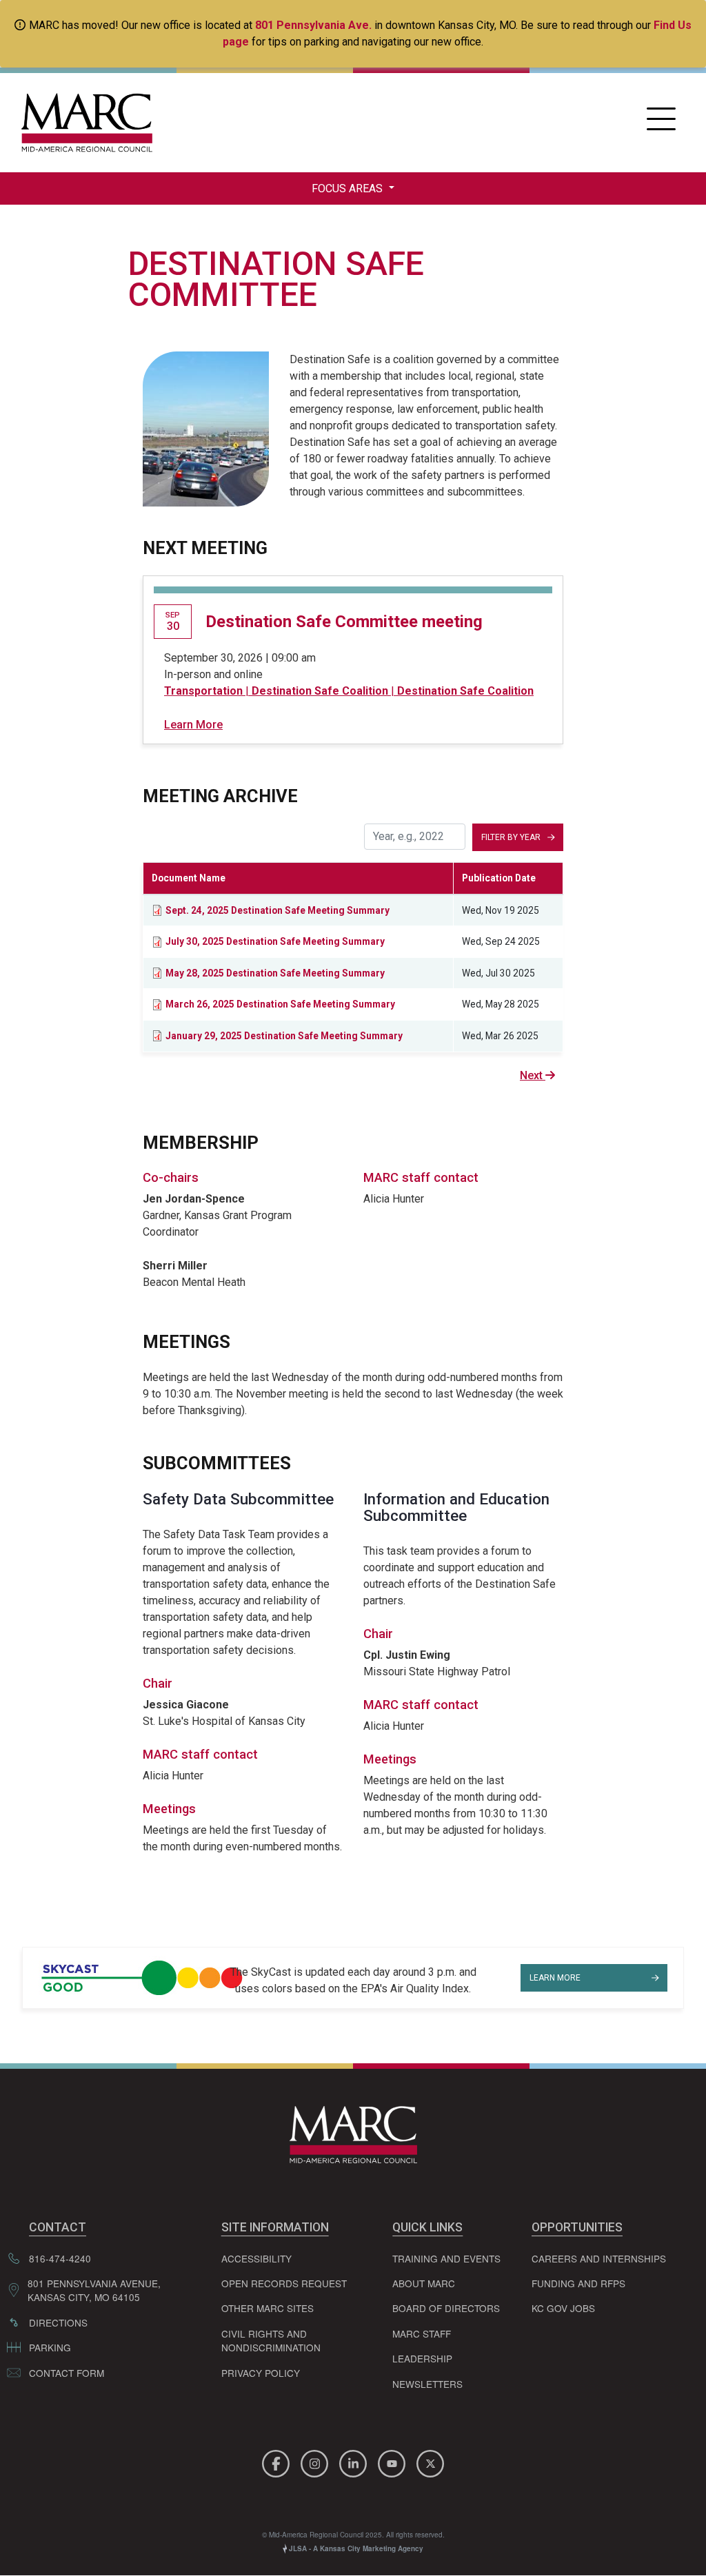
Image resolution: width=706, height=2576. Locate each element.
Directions (58, 2322)
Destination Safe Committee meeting (344, 622)
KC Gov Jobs (563, 2308)
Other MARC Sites (268, 2308)
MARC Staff (422, 2333)
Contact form (67, 2373)
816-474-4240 (60, 2258)
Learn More (193, 725)
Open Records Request (284, 2283)
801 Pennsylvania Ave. (313, 25)
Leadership (422, 2358)
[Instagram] (316, 2461)
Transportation (203, 691)
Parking (50, 2347)
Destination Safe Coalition (320, 691)
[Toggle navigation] (661, 123)
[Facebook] (278, 2461)
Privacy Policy (261, 2373)
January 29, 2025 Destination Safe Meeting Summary (284, 1036)
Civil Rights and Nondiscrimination (271, 2340)
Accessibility (256, 2258)
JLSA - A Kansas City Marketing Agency (355, 2548)
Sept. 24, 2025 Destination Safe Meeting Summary (278, 910)
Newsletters (427, 2384)
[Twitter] (430, 2461)
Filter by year (511, 837)
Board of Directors (446, 2308)
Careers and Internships (599, 2258)
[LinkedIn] (355, 2461)
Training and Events (446, 2258)
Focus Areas (349, 188)
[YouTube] (394, 2461)
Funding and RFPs (578, 2283)
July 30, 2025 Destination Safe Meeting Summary (275, 941)
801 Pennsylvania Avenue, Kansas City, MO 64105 (94, 2290)
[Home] (83, 123)
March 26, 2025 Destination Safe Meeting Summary (280, 1004)
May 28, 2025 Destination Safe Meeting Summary (275, 973)
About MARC (424, 2283)
